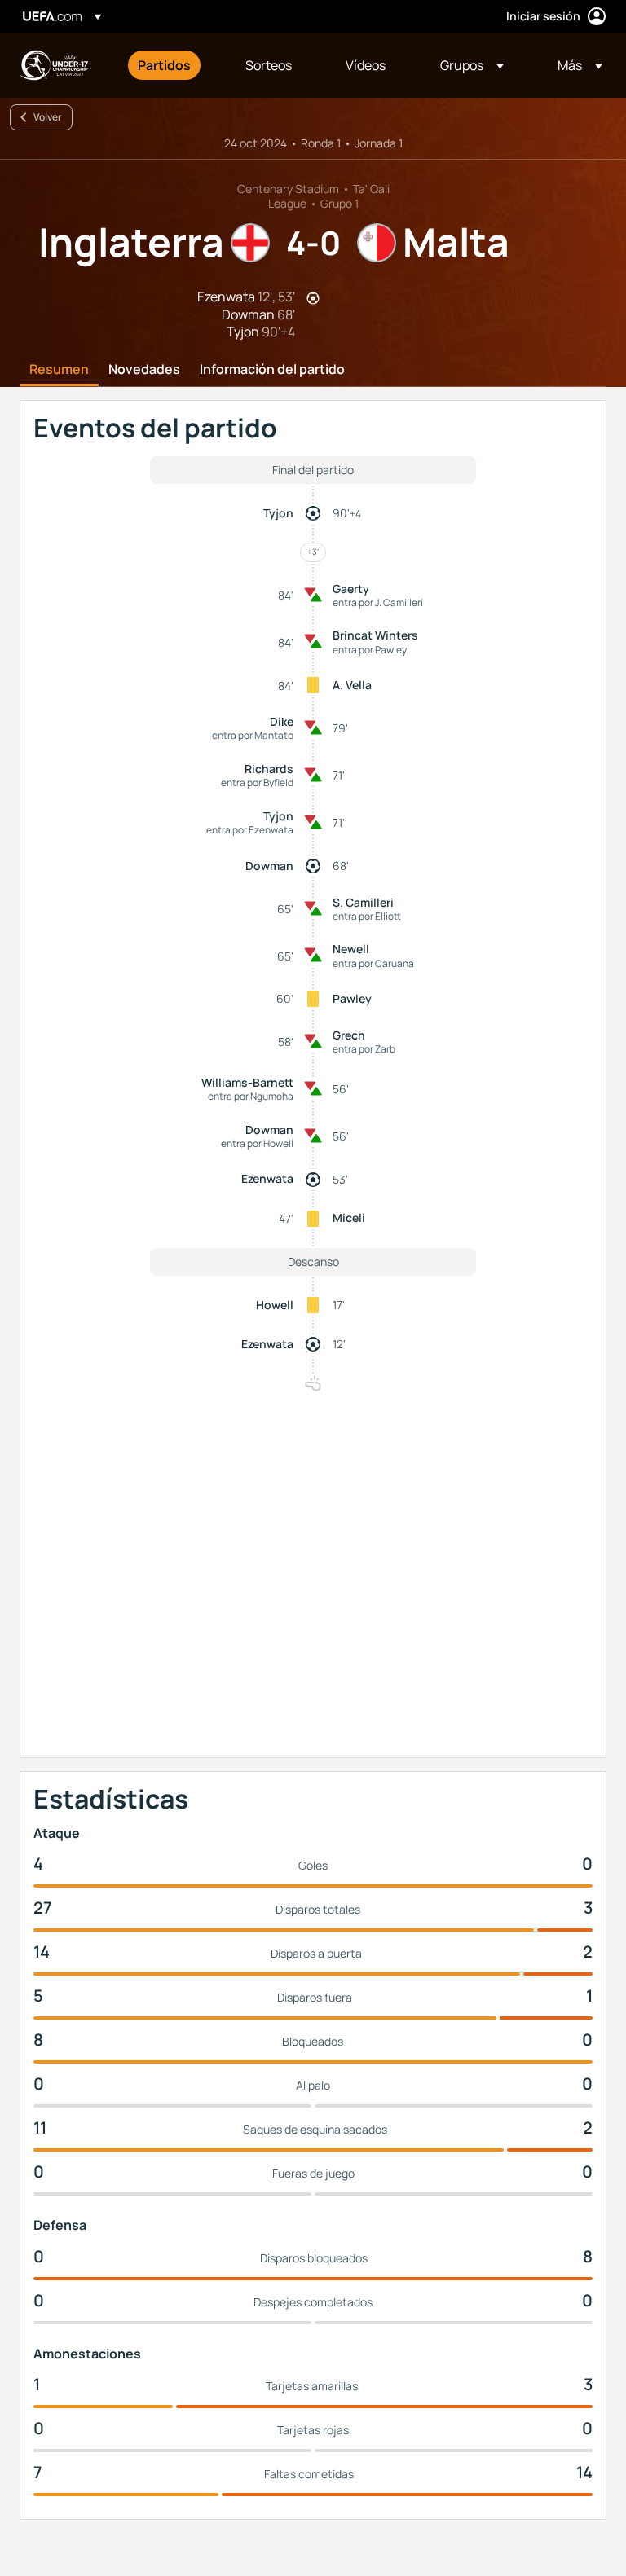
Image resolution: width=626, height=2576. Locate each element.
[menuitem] (171, 65)
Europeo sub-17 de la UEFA (54, 65)
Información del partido (272, 370)
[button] (472, 65)
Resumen (59, 370)
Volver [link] (48, 117)
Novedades (144, 370)
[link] (164, 65)
